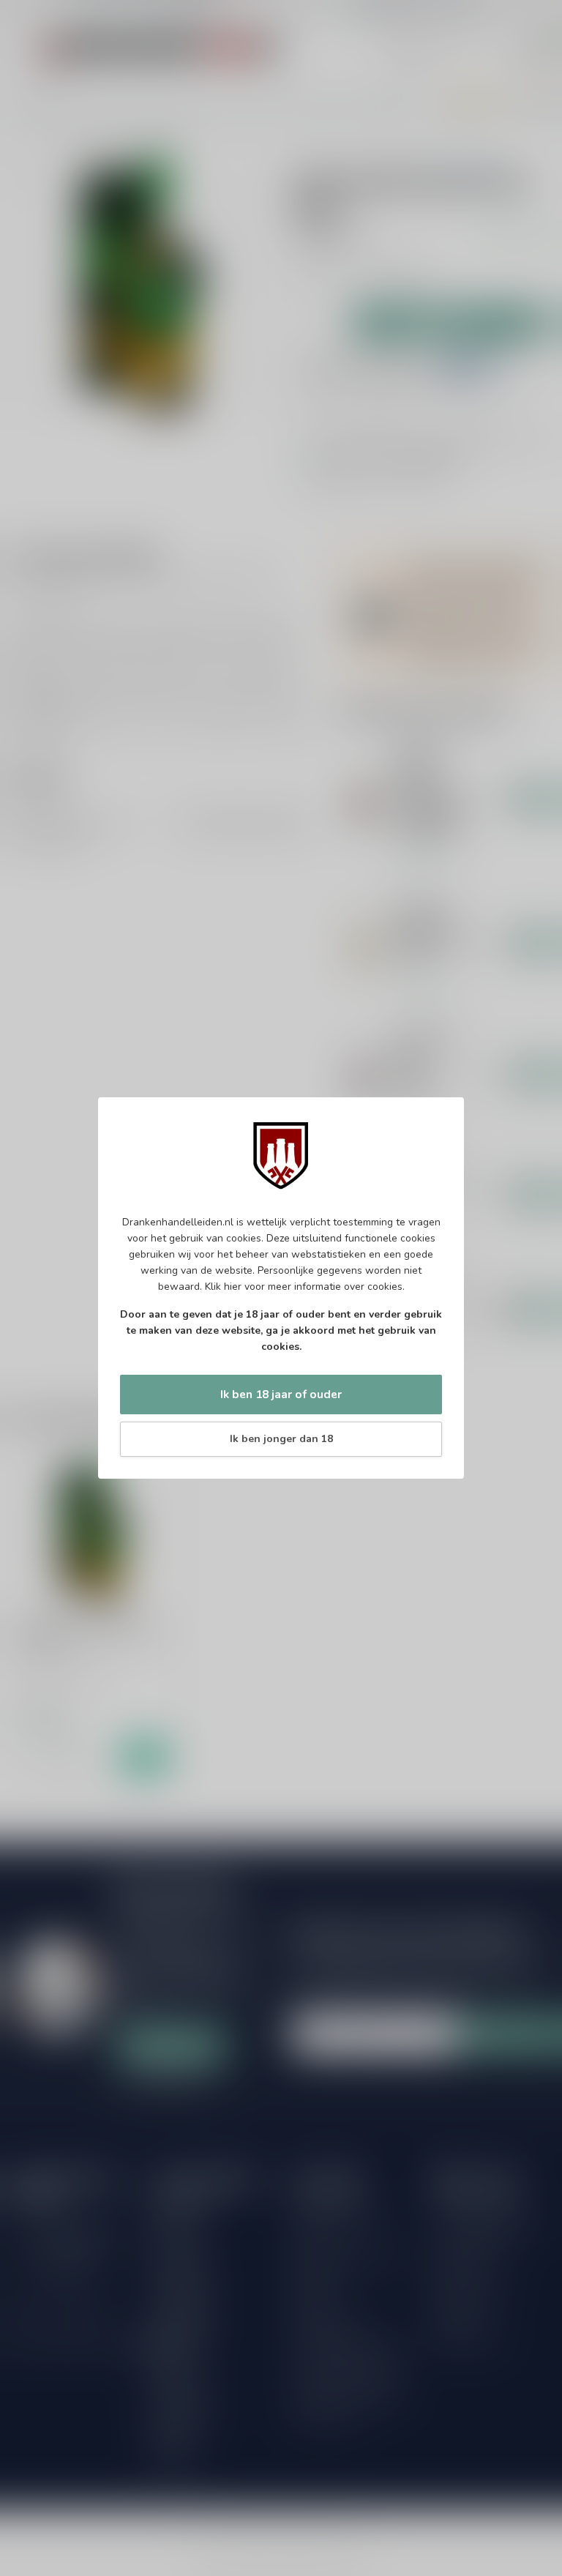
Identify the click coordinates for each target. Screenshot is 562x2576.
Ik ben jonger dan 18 (281, 1439)
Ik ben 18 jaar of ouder (281, 1394)
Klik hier (223, 1287)
